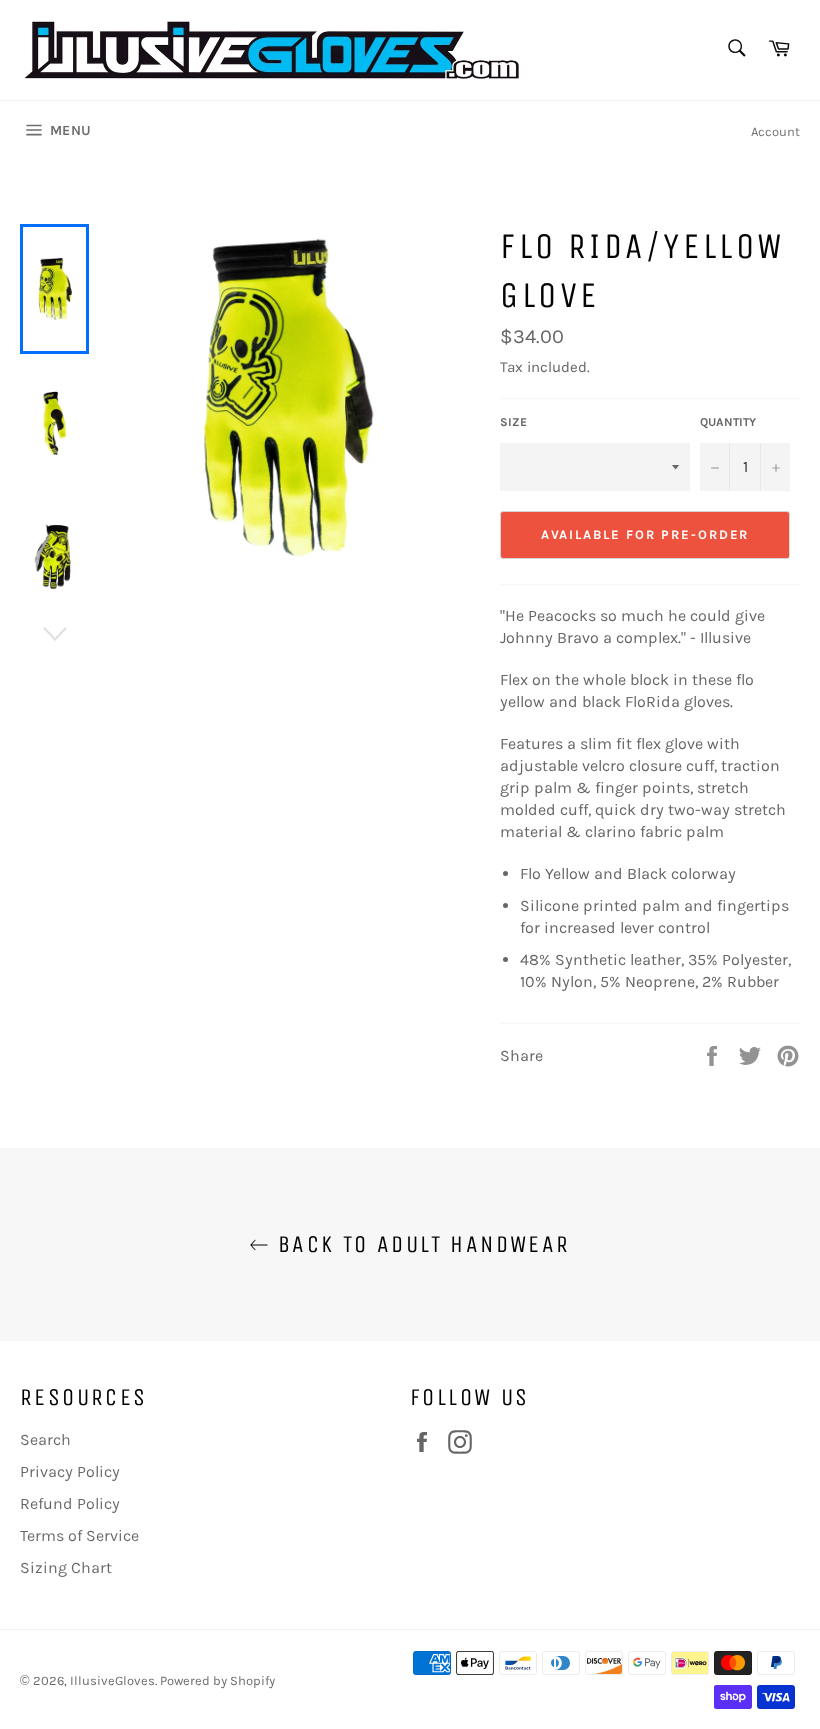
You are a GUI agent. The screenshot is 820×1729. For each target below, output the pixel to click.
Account (775, 131)
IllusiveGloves (112, 1680)
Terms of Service (79, 1535)
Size (513, 422)
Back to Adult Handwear (419, 1244)
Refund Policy (70, 1503)
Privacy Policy (70, 1471)
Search (45, 1439)
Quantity (728, 422)
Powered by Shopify (217, 1680)
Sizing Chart (66, 1567)
